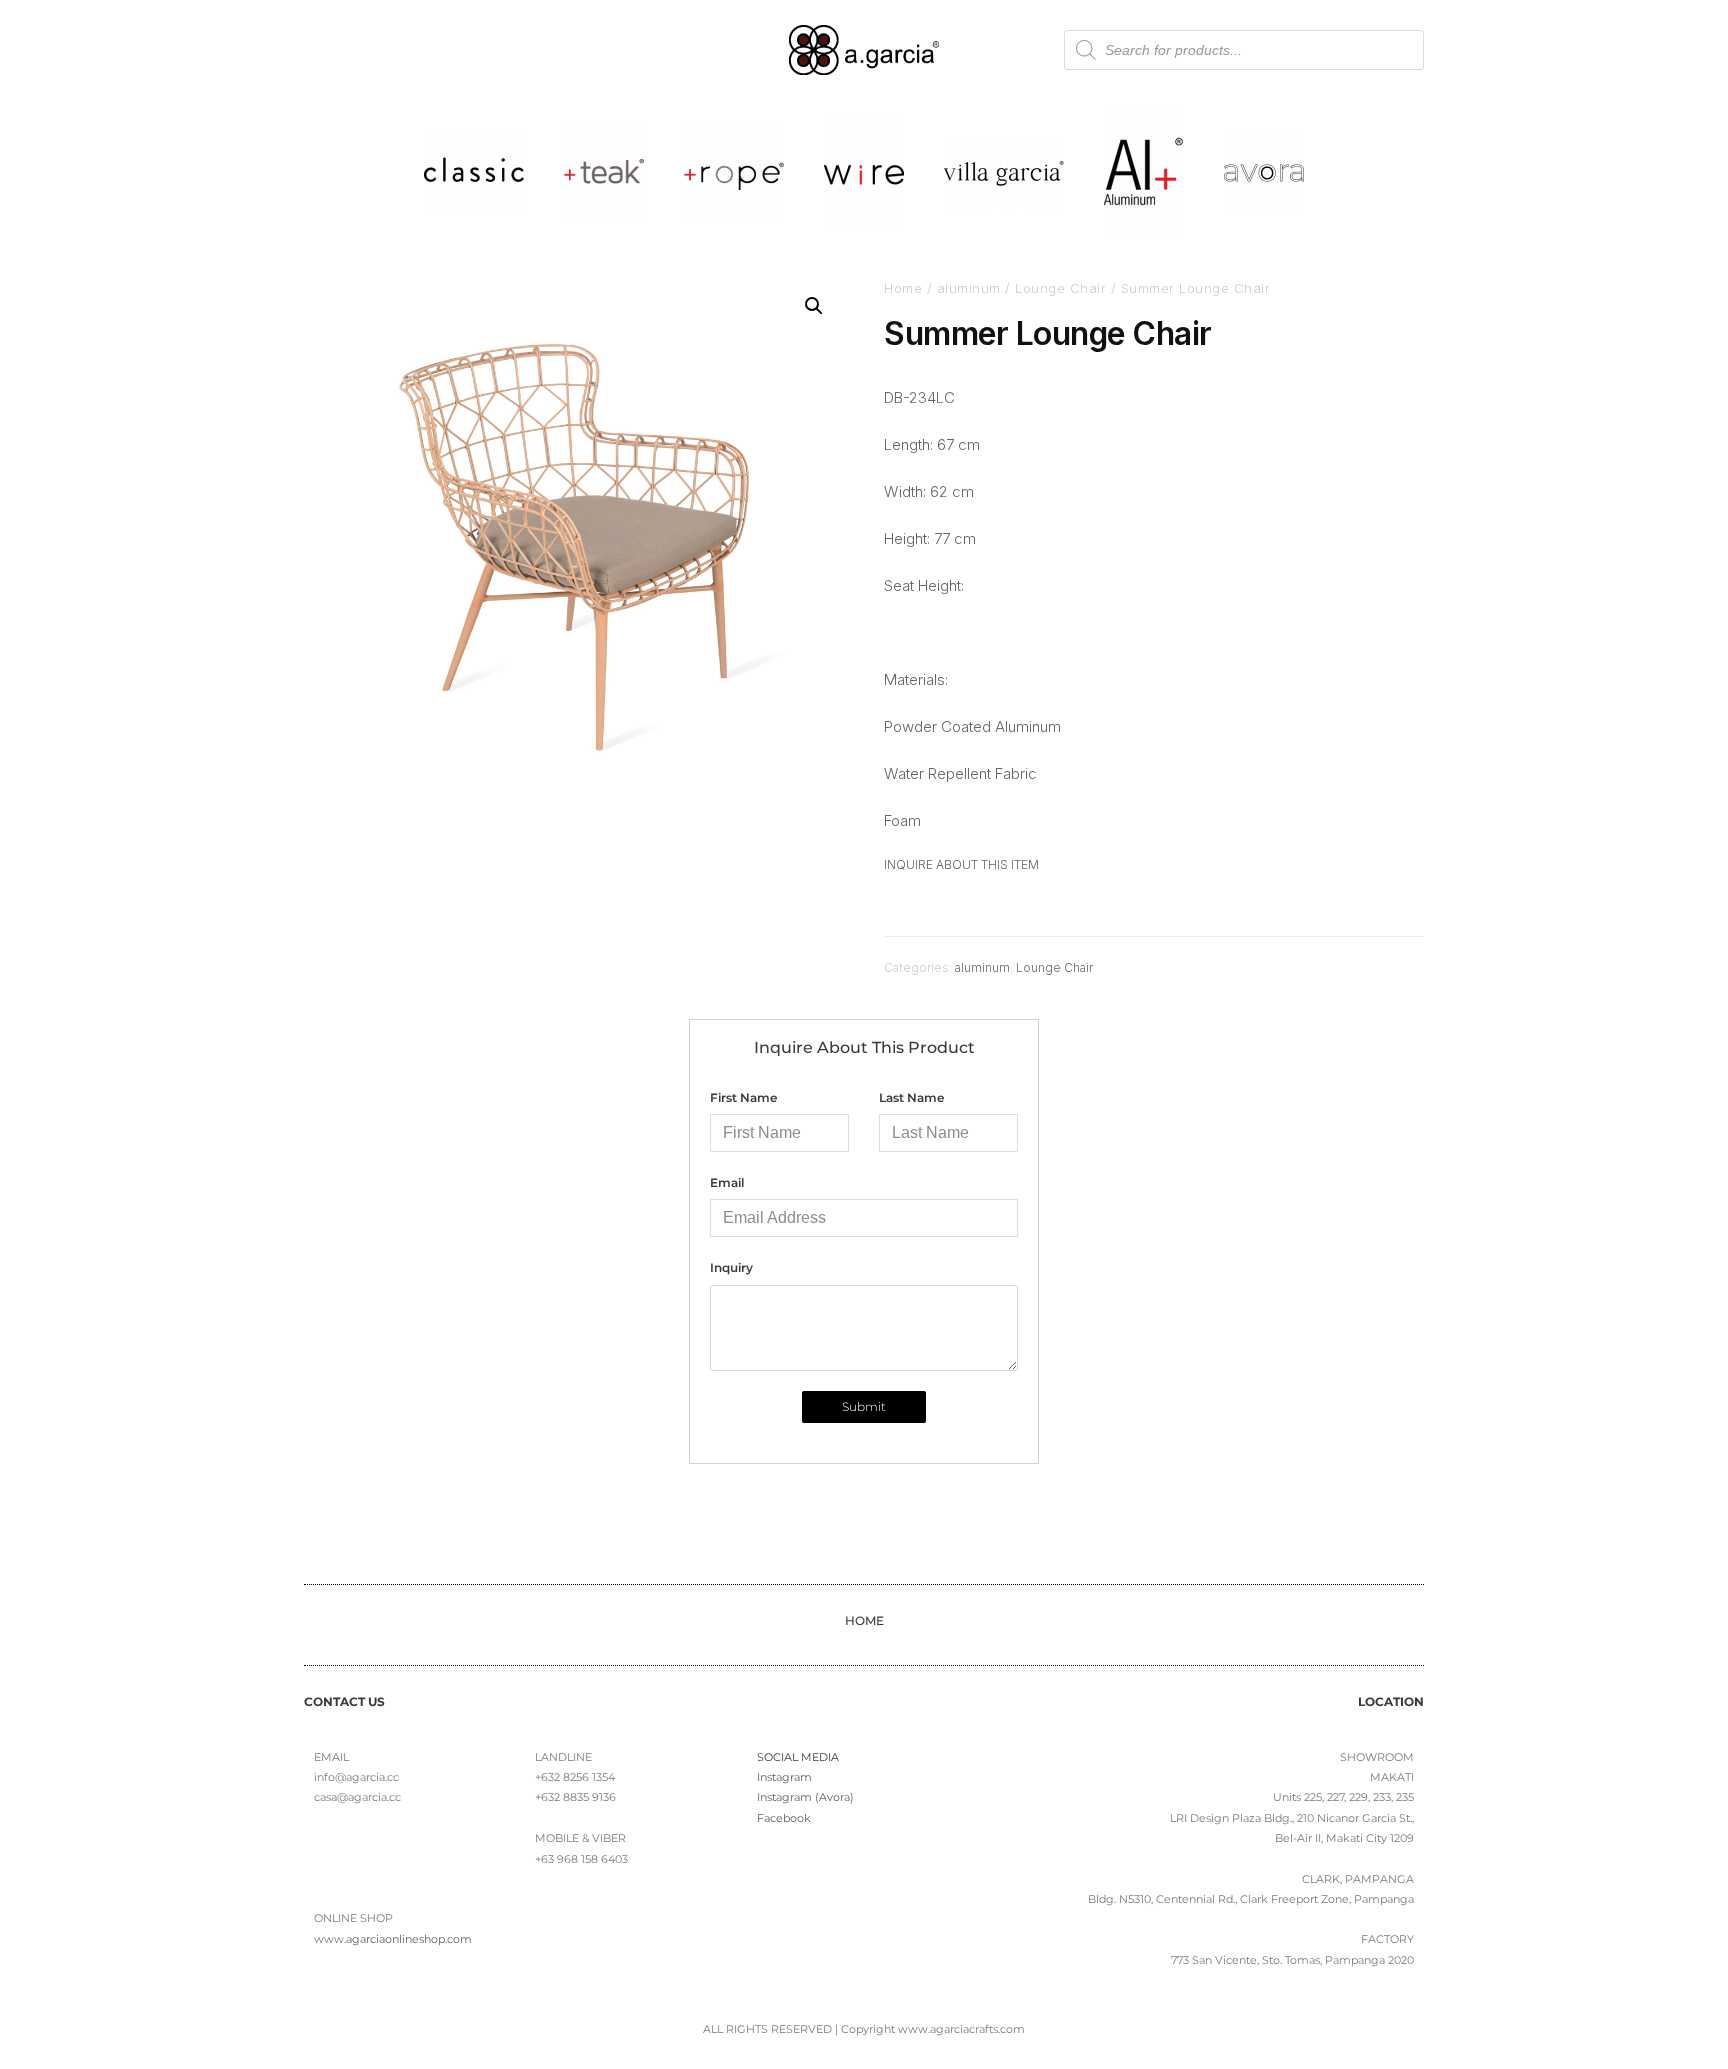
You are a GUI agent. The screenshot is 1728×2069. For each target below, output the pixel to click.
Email (727, 1182)
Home (903, 288)
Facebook (784, 1818)
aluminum (969, 288)
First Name (743, 1097)
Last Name (911, 1097)
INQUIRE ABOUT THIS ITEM (961, 864)
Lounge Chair (1060, 288)
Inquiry (731, 1267)
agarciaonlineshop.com (409, 1939)
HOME (864, 1620)
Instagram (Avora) (805, 1797)
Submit (864, 1406)
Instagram (784, 1777)
